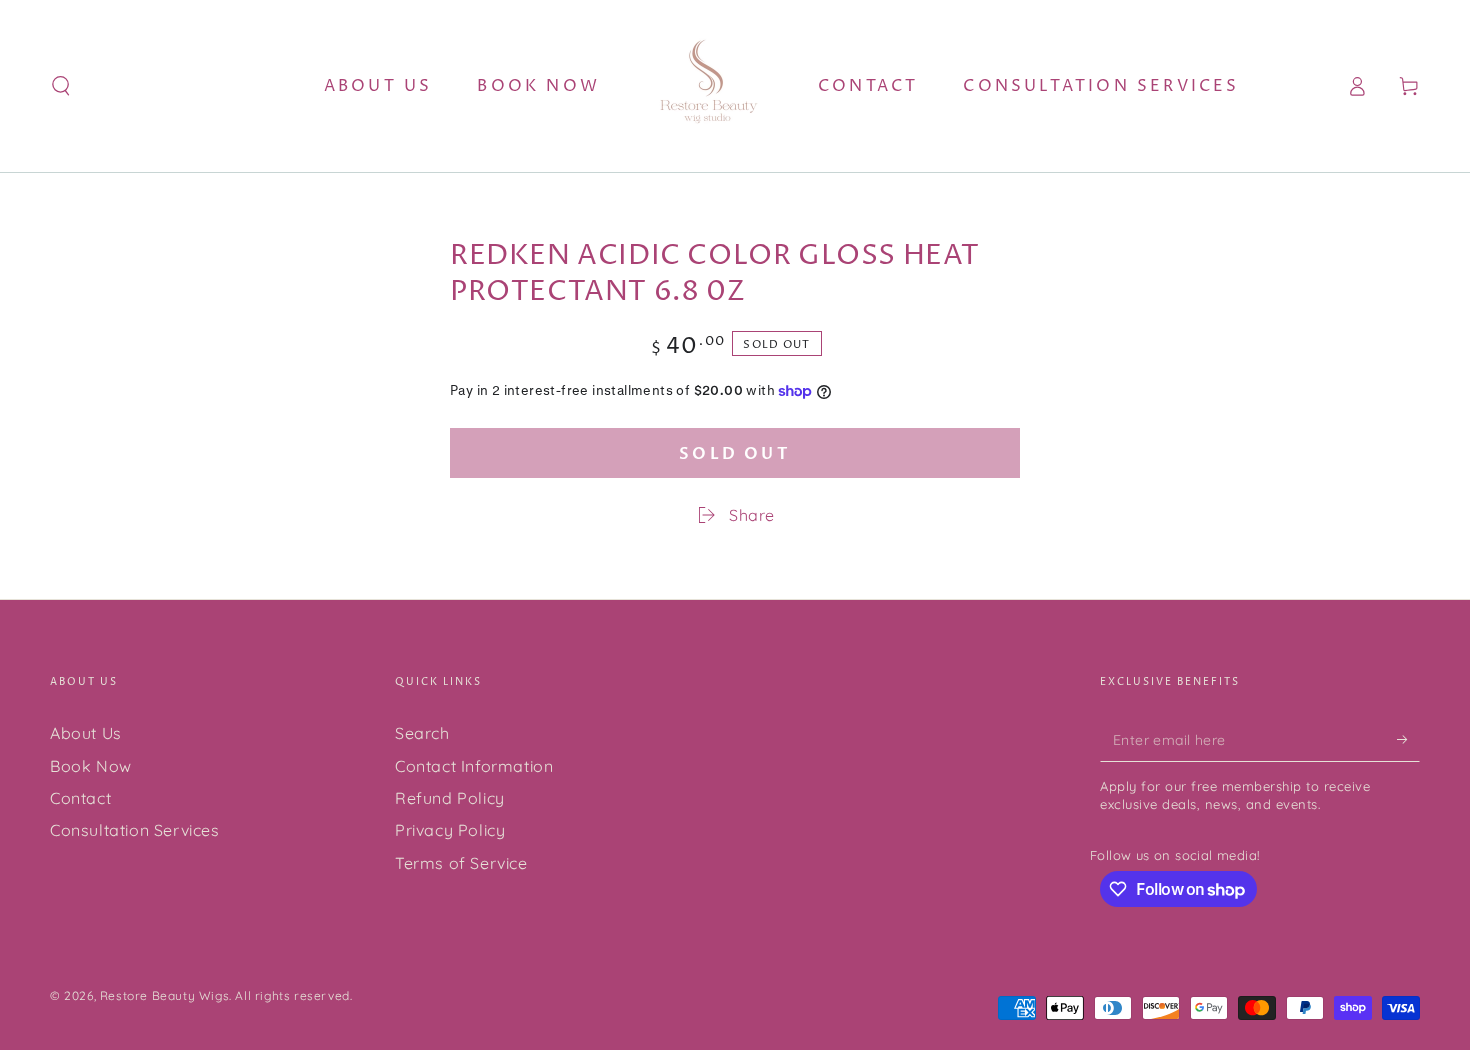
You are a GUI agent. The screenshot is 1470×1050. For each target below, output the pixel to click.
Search (422, 733)
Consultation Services (135, 830)
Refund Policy (450, 798)
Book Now (91, 766)
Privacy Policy (450, 830)
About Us (86, 733)
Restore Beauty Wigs (164, 995)
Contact (80, 798)
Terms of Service (461, 863)
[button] (61, 86)
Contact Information (474, 766)
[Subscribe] (1408, 739)
